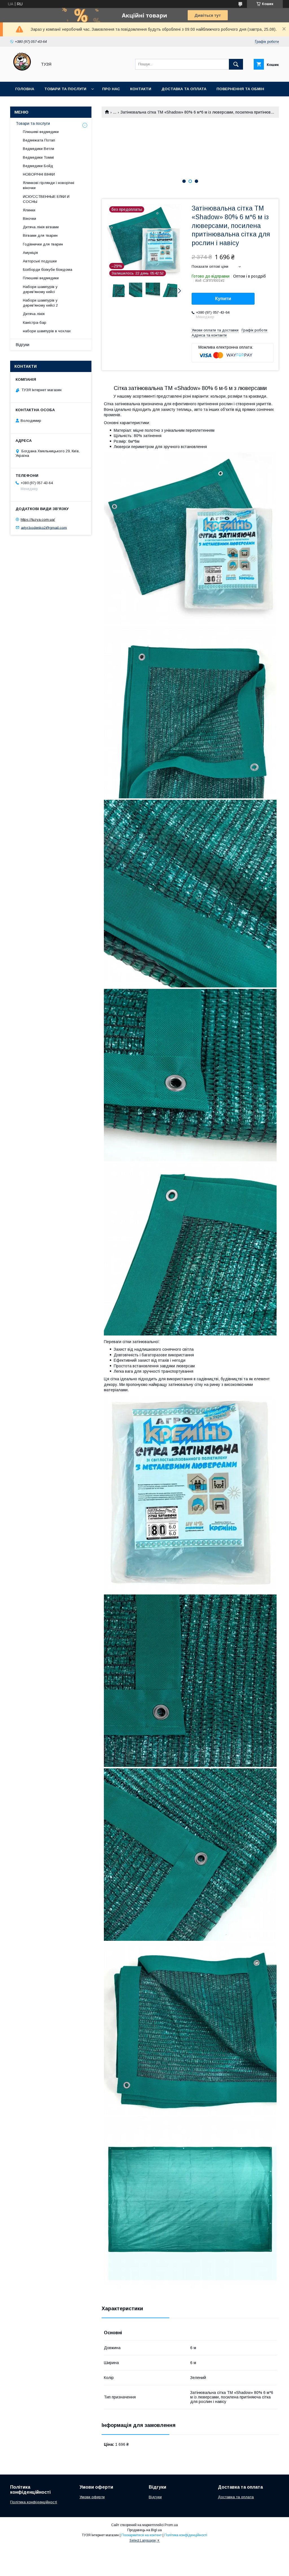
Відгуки (23, 345)
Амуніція (30, 253)
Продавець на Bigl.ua (144, 2530)
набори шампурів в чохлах (47, 331)
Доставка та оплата (184, 89)
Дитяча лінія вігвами (41, 227)
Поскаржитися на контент (142, 2535)
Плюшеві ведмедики (41, 132)
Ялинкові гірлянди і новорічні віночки (49, 185)
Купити (223, 299)
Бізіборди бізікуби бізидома (48, 270)
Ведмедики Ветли (39, 149)
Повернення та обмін (240, 89)
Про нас (111, 89)
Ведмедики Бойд (38, 166)
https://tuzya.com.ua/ (38, 520)
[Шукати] (236, 64)
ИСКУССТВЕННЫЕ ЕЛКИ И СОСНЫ (46, 199)
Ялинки (29, 210)
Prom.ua (171, 2525)
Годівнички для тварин (43, 244)
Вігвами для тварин (40, 235)
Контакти (141, 89)
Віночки (29, 219)
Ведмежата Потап (39, 140)
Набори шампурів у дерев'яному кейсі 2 (40, 303)
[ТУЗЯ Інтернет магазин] (22, 74)
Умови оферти (92, 2497)
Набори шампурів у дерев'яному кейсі (40, 289)
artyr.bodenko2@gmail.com (44, 527)
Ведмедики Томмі (38, 157)
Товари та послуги (65, 89)
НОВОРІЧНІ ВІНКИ (39, 174)
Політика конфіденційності (34, 2502)
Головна (25, 89)
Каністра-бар (35, 323)
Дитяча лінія (34, 314)
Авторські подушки (40, 261)
